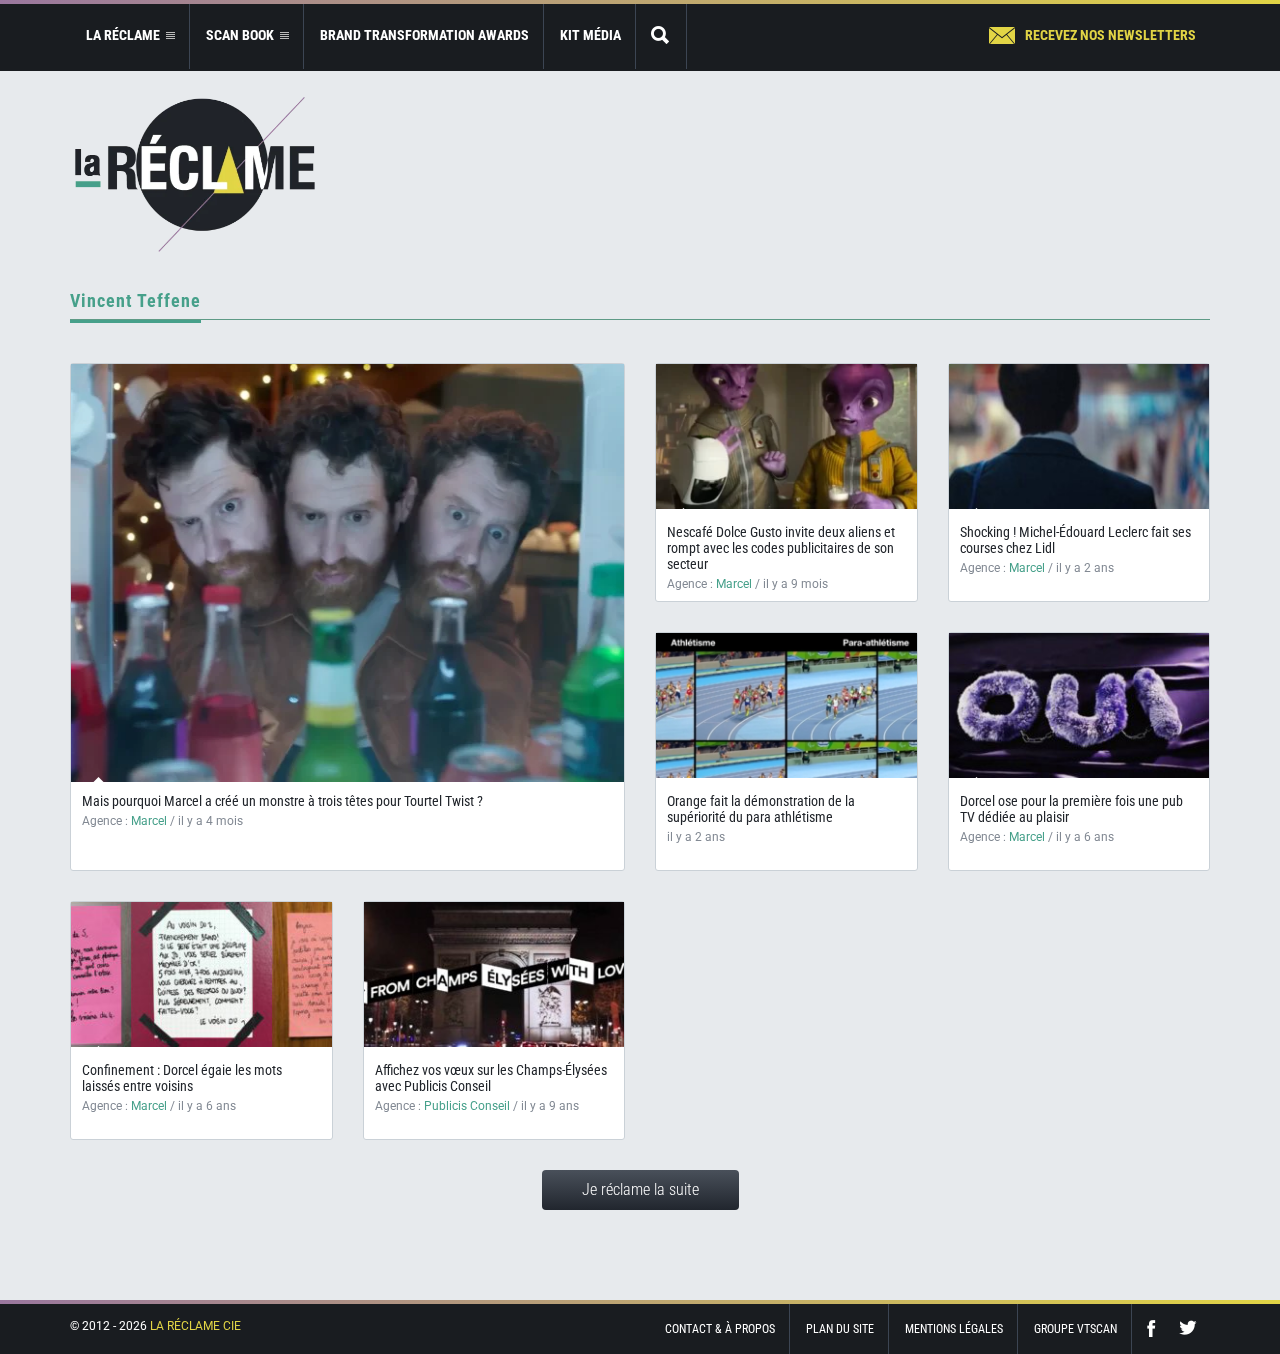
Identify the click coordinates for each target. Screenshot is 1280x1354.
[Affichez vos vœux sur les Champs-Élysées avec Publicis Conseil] (494, 974)
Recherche (661, 36)
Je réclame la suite (640, 1189)
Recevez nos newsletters (1110, 35)
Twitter (1188, 1328)
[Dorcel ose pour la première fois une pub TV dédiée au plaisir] (1079, 705)
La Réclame (195, 174)
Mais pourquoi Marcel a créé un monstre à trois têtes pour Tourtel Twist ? (282, 801)
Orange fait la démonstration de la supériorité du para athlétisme (761, 809)
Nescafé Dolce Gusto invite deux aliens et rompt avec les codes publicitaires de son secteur (781, 548)
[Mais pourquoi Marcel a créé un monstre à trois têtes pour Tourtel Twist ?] (347, 573)
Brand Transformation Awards (424, 35)
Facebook (1156, 1328)
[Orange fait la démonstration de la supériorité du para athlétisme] (786, 705)
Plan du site (840, 1329)
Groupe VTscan (1075, 1329)
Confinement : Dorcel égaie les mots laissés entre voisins (182, 1078)
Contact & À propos (720, 1329)
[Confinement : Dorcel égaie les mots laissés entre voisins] (201, 974)
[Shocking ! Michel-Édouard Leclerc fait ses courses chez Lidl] (1079, 436)
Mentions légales (954, 1329)
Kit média (590, 35)
